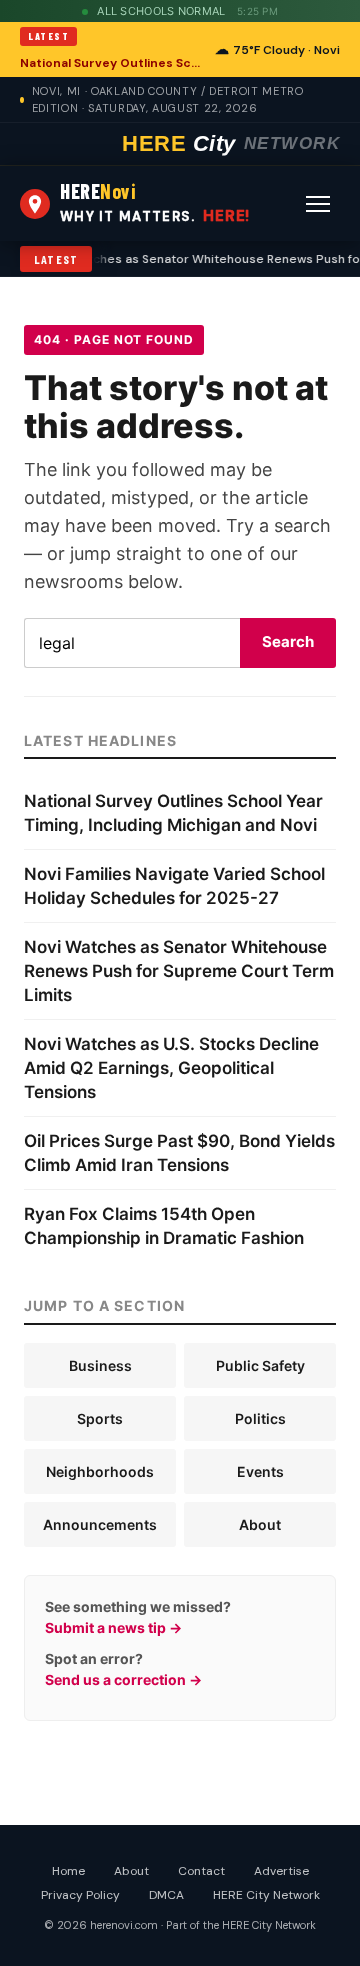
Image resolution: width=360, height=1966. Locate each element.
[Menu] (318, 204)
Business (100, 1365)
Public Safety (260, 1365)
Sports (100, 1418)
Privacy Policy (80, 1895)
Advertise (281, 1871)
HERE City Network (266, 1895)
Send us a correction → (123, 1679)
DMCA (166, 1895)
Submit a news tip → (113, 1627)
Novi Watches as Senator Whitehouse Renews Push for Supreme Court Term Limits (179, 971)
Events (260, 1471)
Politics (260, 1418)
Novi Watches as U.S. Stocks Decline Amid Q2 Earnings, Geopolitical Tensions (171, 1068)
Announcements (100, 1524)
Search (288, 641)
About (260, 1524)
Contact (201, 1871)
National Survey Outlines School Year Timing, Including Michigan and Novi (111, 63)
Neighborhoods (100, 1471)
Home (68, 1871)
